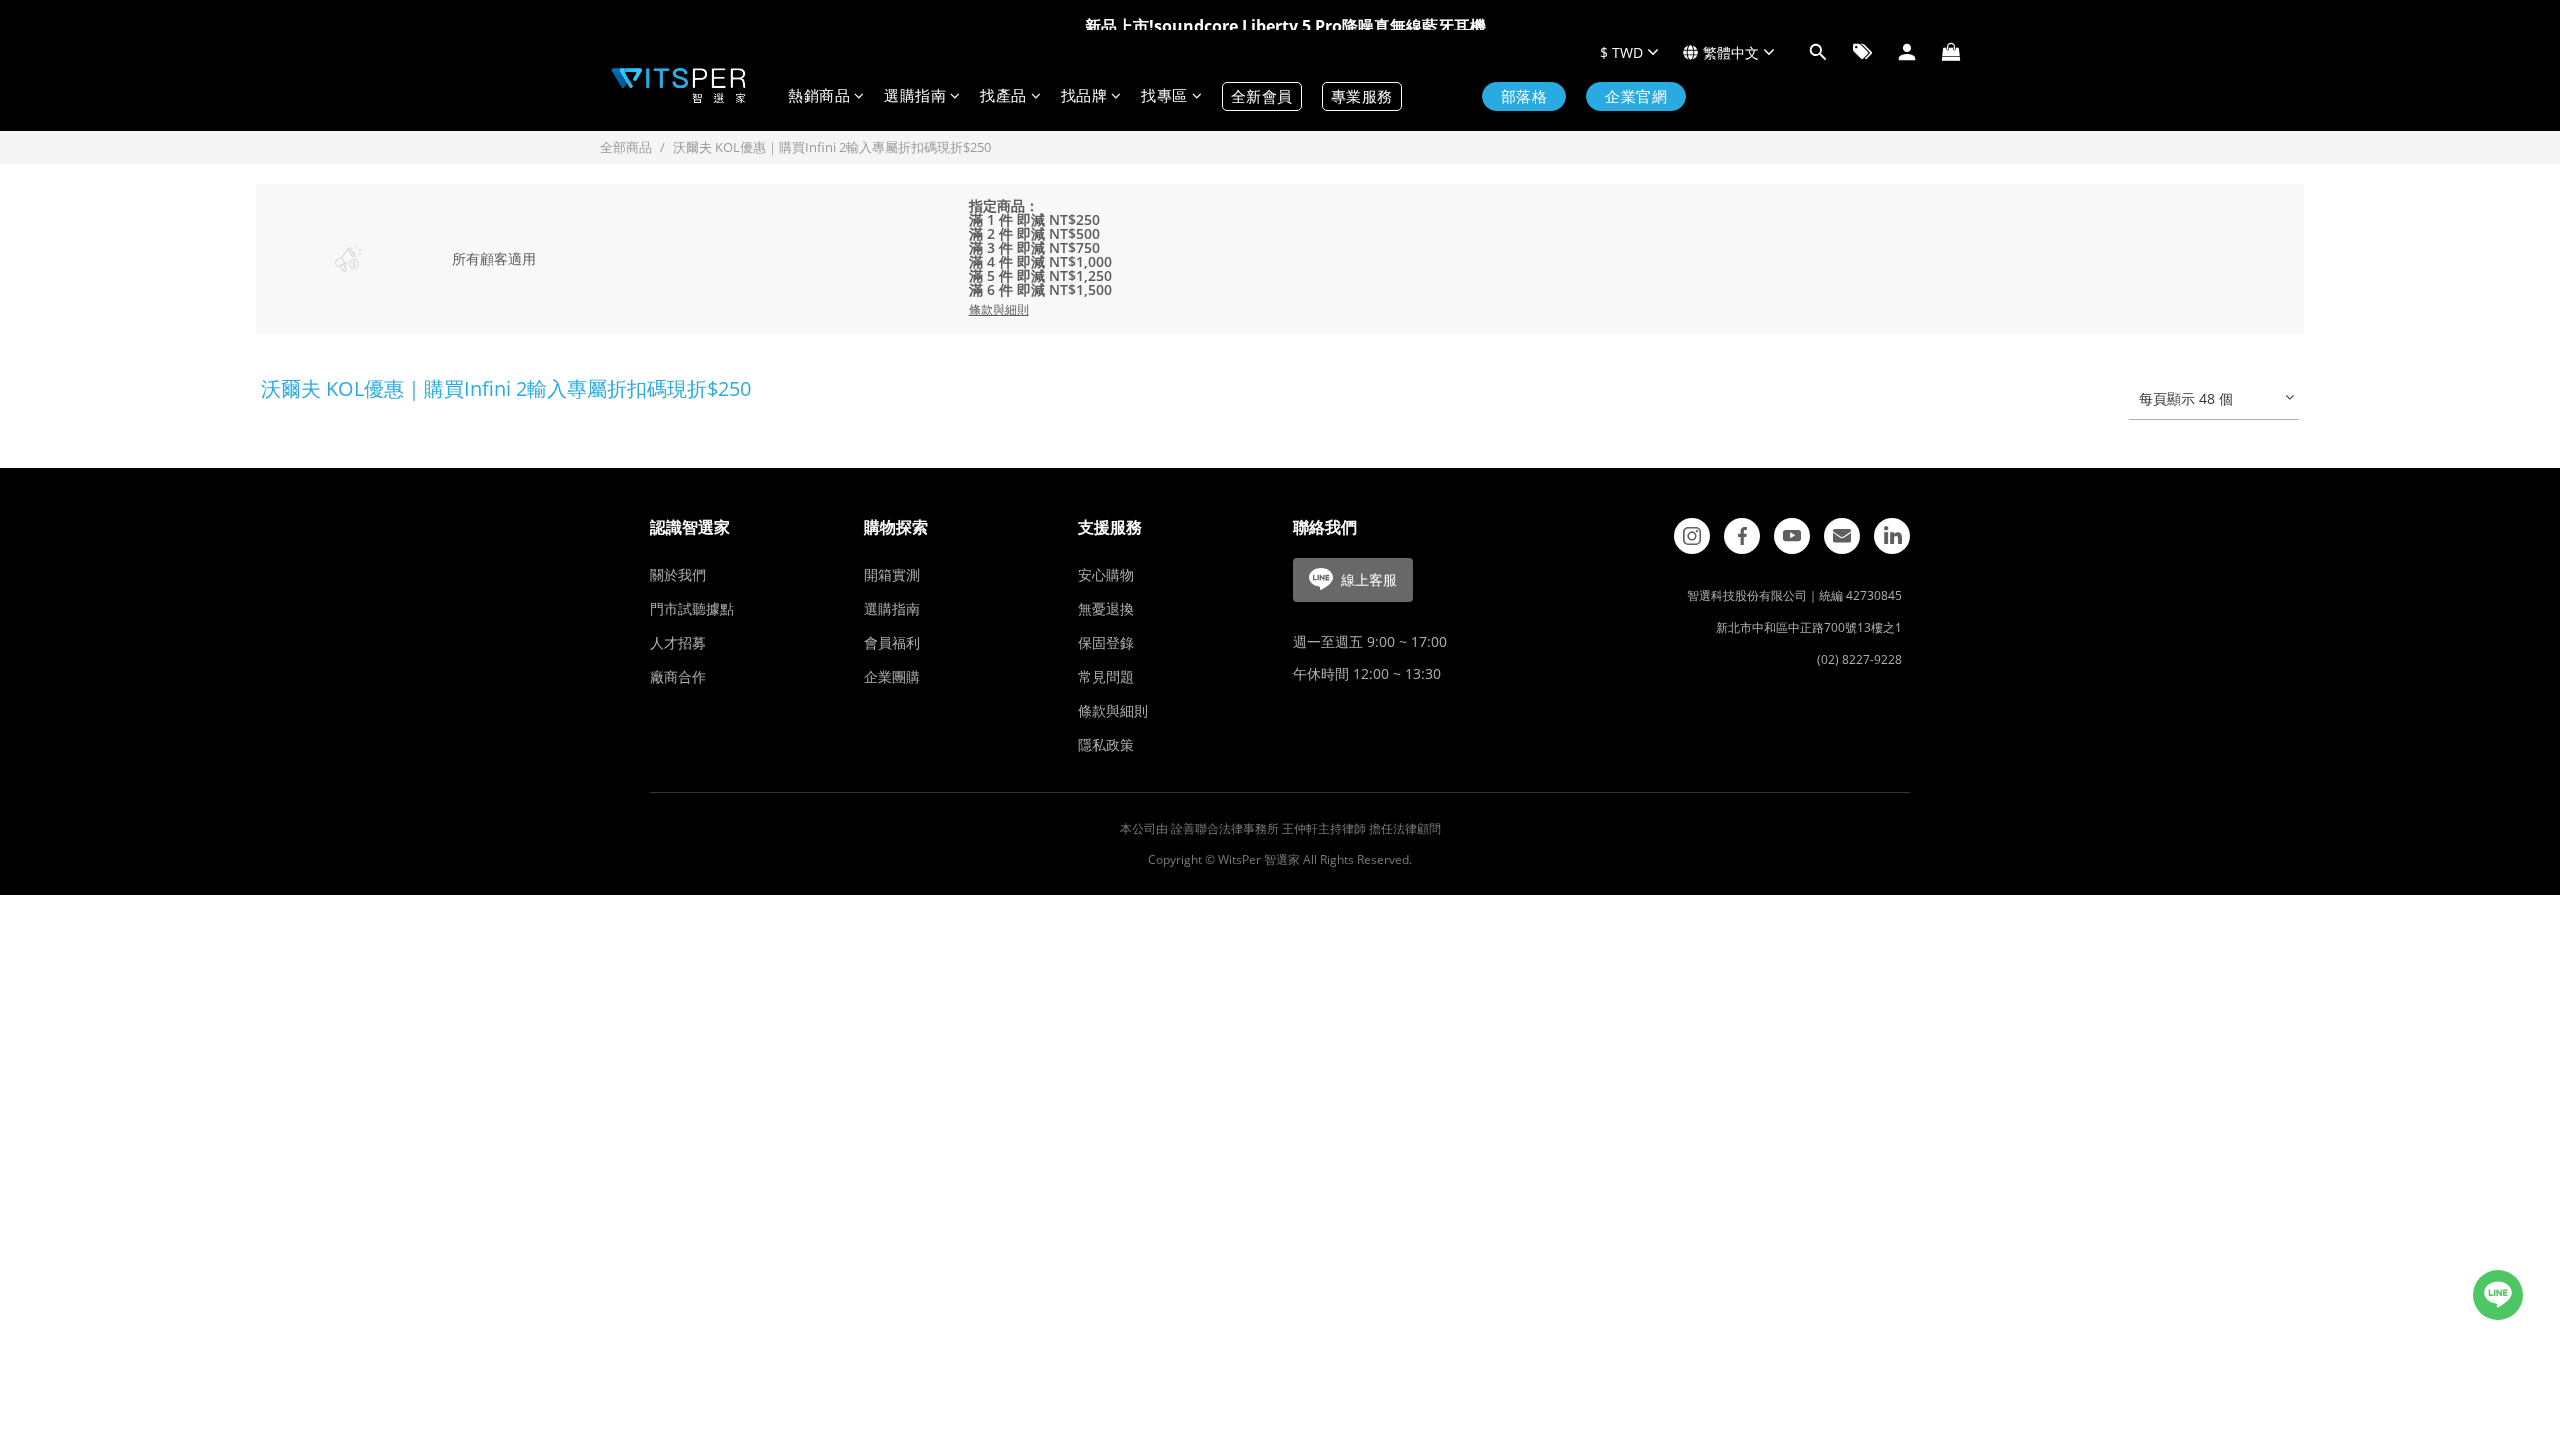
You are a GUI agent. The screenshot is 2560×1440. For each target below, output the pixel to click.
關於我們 (678, 574)
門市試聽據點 (692, 608)
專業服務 (1362, 96)
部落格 (1524, 96)
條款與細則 (1113, 710)
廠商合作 (678, 676)
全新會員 (1262, 96)
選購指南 (915, 96)
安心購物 (1106, 574)
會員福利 (892, 642)
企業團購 (892, 676)
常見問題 (1106, 676)
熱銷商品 (819, 96)
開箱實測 (892, 574)
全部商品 (626, 147)
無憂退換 (1106, 608)
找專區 (1164, 96)
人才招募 (678, 642)
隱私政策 (1106, 744)
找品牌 (1084, 96)
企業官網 (1636, 96)
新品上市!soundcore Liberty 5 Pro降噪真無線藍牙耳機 (1285, 26)
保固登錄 (1106, 642)
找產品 (1003, 96)
